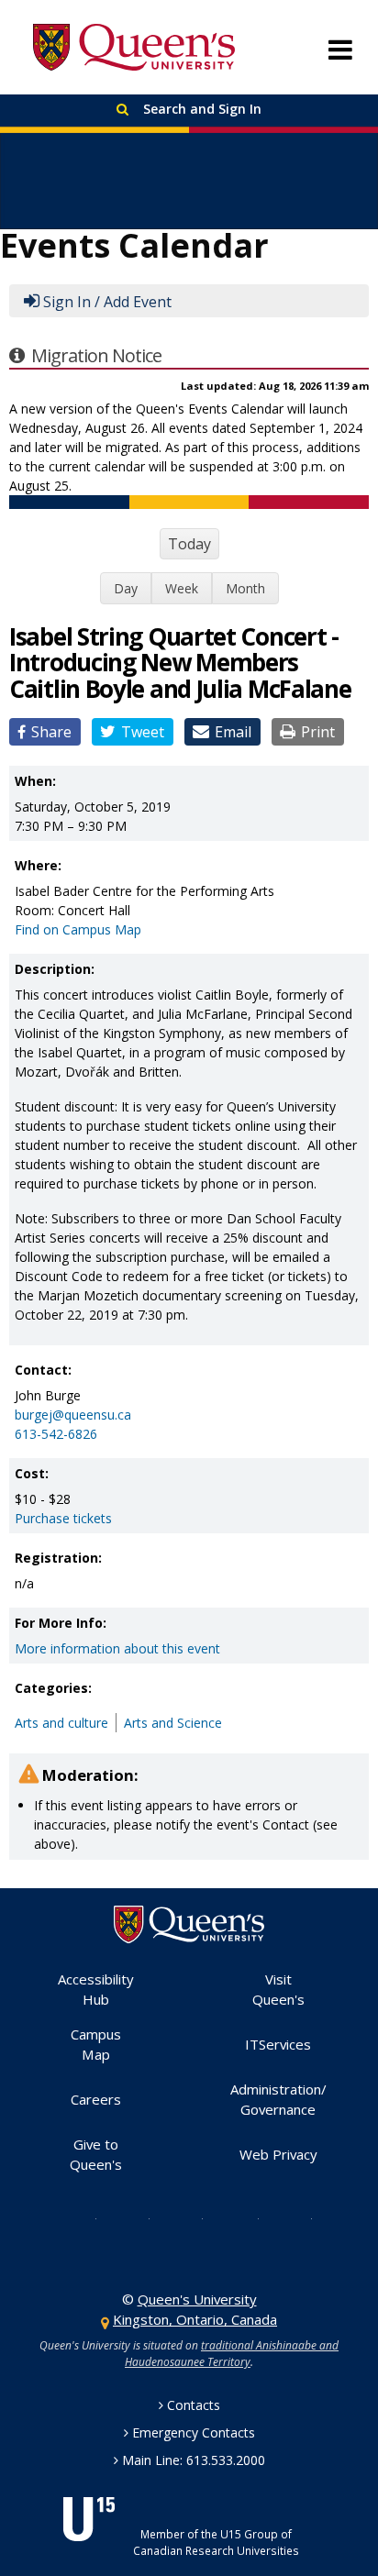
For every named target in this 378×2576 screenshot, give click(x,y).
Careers (96, 2099)
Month (245, 588)
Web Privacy (278, 2154)
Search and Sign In (200, 109)
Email (233, 732)
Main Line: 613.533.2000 (194, 2460)
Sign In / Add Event (107, 302)
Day (126, 588)
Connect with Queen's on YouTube (243, 2217)
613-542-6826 (56, 1434)
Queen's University (134, 48)
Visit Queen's (278, 1990)
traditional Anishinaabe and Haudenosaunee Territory (232, 2354)
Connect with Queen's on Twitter (82, 2217)
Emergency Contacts (194, 2432)
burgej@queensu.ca (73, 1415)
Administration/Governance (278, 2100)
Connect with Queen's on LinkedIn (297, 2217)
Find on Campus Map (78, 929)
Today (189, 544)
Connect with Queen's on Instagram (188, 2217)
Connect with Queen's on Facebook (135, 2217)
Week (182, 588)
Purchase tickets (63, 1518)
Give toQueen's (96, 2155)
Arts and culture (61, 1723)
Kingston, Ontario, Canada (195, 2319)
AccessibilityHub (96, 1990)
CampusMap (96, 2045)
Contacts (194, 2405)
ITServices (278, 2044)
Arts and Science (173, 1723)
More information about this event (117, 1648)
